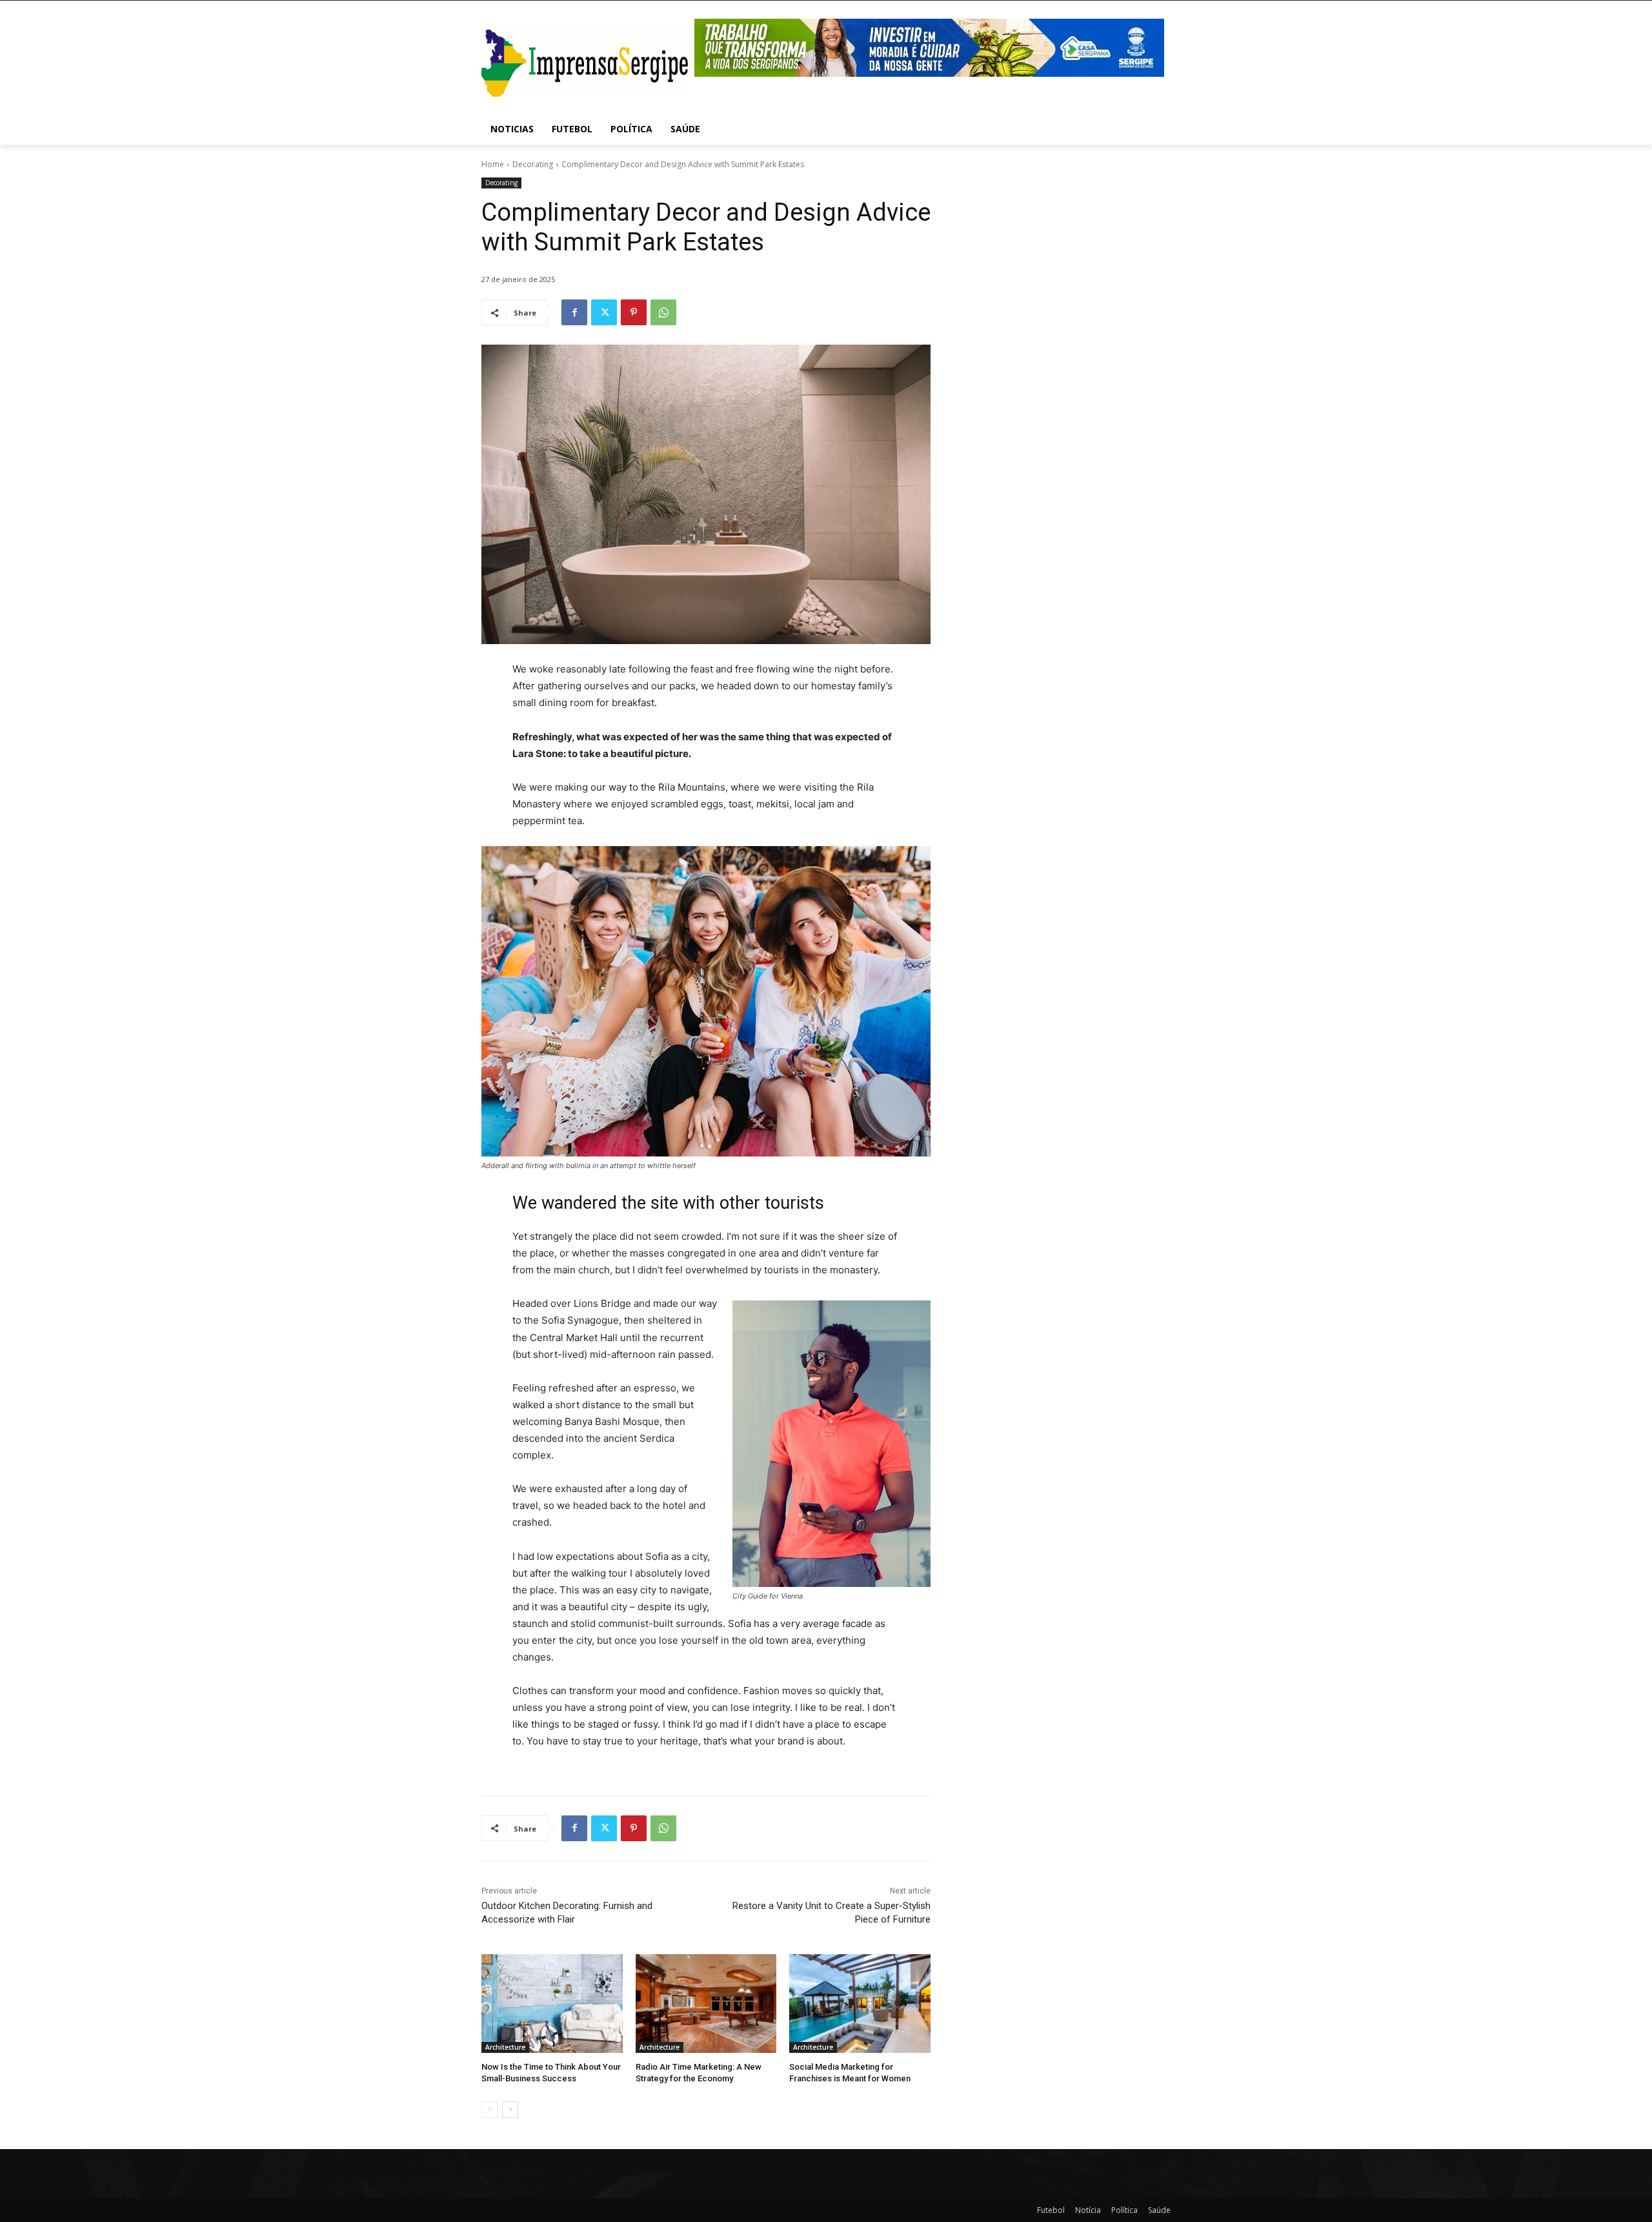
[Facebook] (574, 312)
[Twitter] (604, 312)
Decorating (533, 164)
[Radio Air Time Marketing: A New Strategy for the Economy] (706, 2004)
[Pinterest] (634, 312)
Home (493, 164)
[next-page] (510, 2110)
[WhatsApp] (663, 312)
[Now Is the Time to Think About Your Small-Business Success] (552, 2004)
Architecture (505, 2047)
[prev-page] (489, 2110)
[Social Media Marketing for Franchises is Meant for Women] (860, 2004)
